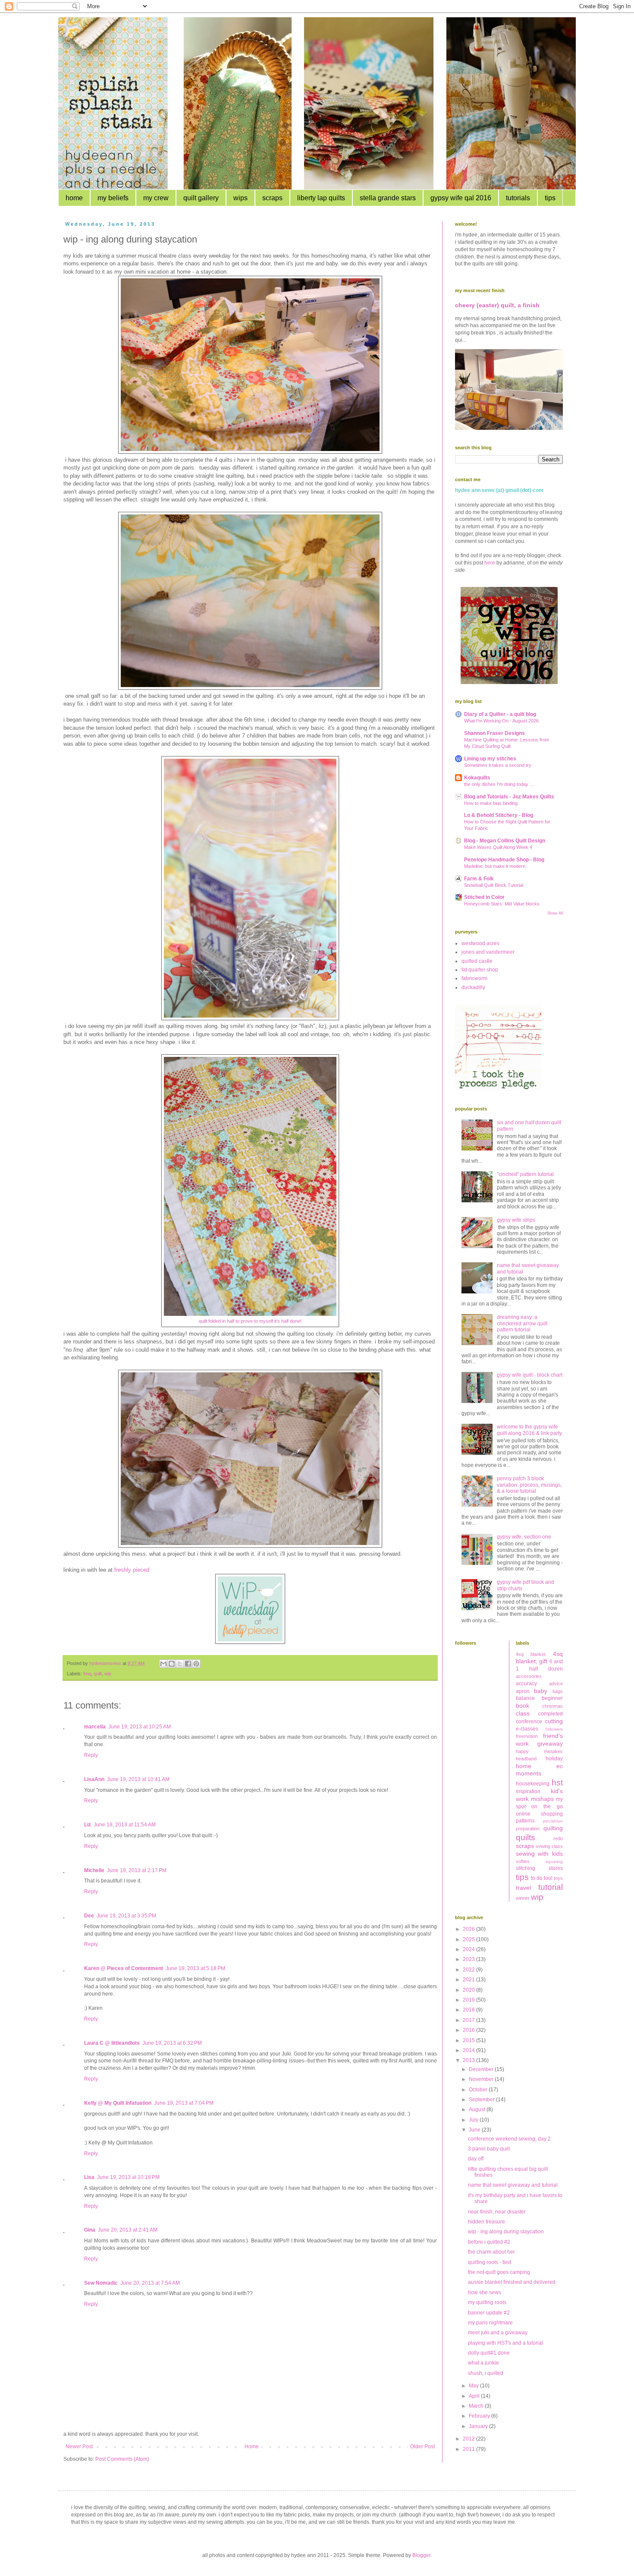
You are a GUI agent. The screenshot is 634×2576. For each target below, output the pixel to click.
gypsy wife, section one (524, 1537)
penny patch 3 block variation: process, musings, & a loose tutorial (529, 1485)
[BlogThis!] (172, 1664)
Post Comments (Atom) (122, 2459)
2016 (469, 2030)
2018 (469, 2010)
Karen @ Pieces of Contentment (124, 1968)
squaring (554, 1862)
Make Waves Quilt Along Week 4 (498, 847)
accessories (529, 1676)
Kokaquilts (477, 778)
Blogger (421, 2555)
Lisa (89, 2177)
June (475, 2130)
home (74, 198)
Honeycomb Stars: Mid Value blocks (502, 904)
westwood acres (480, 943)
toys (558, 1878)
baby (541, 1691)
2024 (469, 1949)
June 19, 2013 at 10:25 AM (140, 1727)
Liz (88, 1825)
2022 (469, 1970)
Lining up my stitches (490, 759)
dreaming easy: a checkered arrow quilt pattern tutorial (522, 1323)
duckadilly (473, 987)
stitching (526, 1868)
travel (523, 1888)
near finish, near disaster (497, 2212)
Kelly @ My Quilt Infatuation (118, 2103)
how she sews (485, 2292)
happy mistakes (540, 1751)
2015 (469, 2040)
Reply (91, 1755)
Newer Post (79, 2447)
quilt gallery (201, 198)
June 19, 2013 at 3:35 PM (126, 1916)
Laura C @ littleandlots (112, 2043)
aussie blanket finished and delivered (512, 2282)
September (482, 2100)
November (482, 2079)
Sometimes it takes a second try (498, 765)
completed (551, 1714)
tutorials (518, 198)
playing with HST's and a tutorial (505, 2343)
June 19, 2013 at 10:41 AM (138, 1779)
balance (525, 1698)
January (479, 2426)
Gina (90, 2230)
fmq (87, 1674)
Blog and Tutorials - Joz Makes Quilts (509, 797)
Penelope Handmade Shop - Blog (504, 860)
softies (523, 1861)
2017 (469, 2020)
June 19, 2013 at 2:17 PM (137, 1870)
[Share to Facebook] (188, 1664)
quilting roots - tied (490, 2262)
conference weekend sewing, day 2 (509, 2139)
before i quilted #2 (489, 2242)
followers (554, 1729)
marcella (95, 1727)
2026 (469, 1929)
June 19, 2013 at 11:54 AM (125, 1825)
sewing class (549, 1846)
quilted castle (477, 961)
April (475, 2396)
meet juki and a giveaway (498, 2333)
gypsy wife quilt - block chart (530, 1375)
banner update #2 (489, 2313)
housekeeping (533, 1784)
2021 (469, 1980)
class (523, 1713)
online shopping (540, 1814)
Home (252, 2447)
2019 (469, 2000)
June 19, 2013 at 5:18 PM (195, 1968)
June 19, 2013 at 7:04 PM (184, 2103)
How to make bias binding (491, 803)
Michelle (94, 1870)
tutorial (551, 1887)
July (474, 2120)
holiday (554, 1759)
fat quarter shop (480, 970)
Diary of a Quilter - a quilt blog (500, 714)
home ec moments (540, 1770)
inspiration (528, 1791)
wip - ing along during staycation (506, 2232)
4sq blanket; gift (540, 1658)
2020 (469, 1990)
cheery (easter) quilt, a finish (497, 305)
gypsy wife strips (516, 1220)
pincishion (553, 1821)
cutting (554, 1721)
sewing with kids (540, 1854)
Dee (89, 1916)
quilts (526, 1837)
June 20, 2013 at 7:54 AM (150, 2283)
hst (557, 1783)
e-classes (527, 1729)
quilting (553, 1828)
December (482, 2069)
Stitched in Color (484, 897)
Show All (555, 913)
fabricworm (474, 978)
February (480, 2416)
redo (558, 1838)
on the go (547, 1807)
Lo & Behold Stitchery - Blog (499, 815)
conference (529, 1722)
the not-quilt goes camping (499, 2272)
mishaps (542, 1799)
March (477, 2406)
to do (537, 1878)
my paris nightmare (490, 2323)
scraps (272, 198)
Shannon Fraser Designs (494, 733)
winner (523, 1898)
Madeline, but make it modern (495, 866)
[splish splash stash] (509, 682)
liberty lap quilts (321, 198)
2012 (469, 2439)
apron (523, 1691)
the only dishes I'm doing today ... (499, 784)
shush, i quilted (486, 2373)
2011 (469, 2449)
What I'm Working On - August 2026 (501, 721)
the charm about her (491, 2252)
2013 (469, 2060)
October (479, 2090)
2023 (469, 1959)
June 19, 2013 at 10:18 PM (128, 2177)
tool (548, 1878)
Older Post (422, 2447)
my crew (156, 198)
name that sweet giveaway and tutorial (513, 2185)
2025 (469, 1939)
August (478, 2109)
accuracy (526, 1684)
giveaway (550, 1744)
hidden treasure (486, 2222)
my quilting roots (487, 2302)
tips (550, 198)
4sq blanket (531, 1654)
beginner (552, 1698)
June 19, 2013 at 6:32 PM (172, 2043)
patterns (525, 1821)
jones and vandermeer (488, 952)
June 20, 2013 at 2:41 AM (128, 2230)
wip (108, 1674)
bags (558, 1691)
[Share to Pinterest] (196, 1664)
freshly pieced (132, 1570)
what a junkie (483, 2363)
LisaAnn (94, 1779)
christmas (552, 1706)
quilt (98, 1674)
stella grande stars (388, 198)
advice (556, 1684)
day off (476, 2159)
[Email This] (163, 1664)
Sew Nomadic (101, 2283)
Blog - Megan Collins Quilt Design (505, 841)
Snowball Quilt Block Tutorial (494, 885)
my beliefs (113, 198)
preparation (528, 1829)
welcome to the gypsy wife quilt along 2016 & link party (529, 1430)
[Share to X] (180, 1664)
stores (556, 1868)
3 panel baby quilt (489, 2149)
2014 (469, 2050)
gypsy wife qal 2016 (461, 198)
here (490, 563)
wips (240, 198)
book (523, 1706)
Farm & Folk (479, 879)
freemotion (527, 1736)
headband (526, 1759)
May (474, 2386)
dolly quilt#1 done (489, 2353)
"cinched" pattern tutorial (525, 1174)
